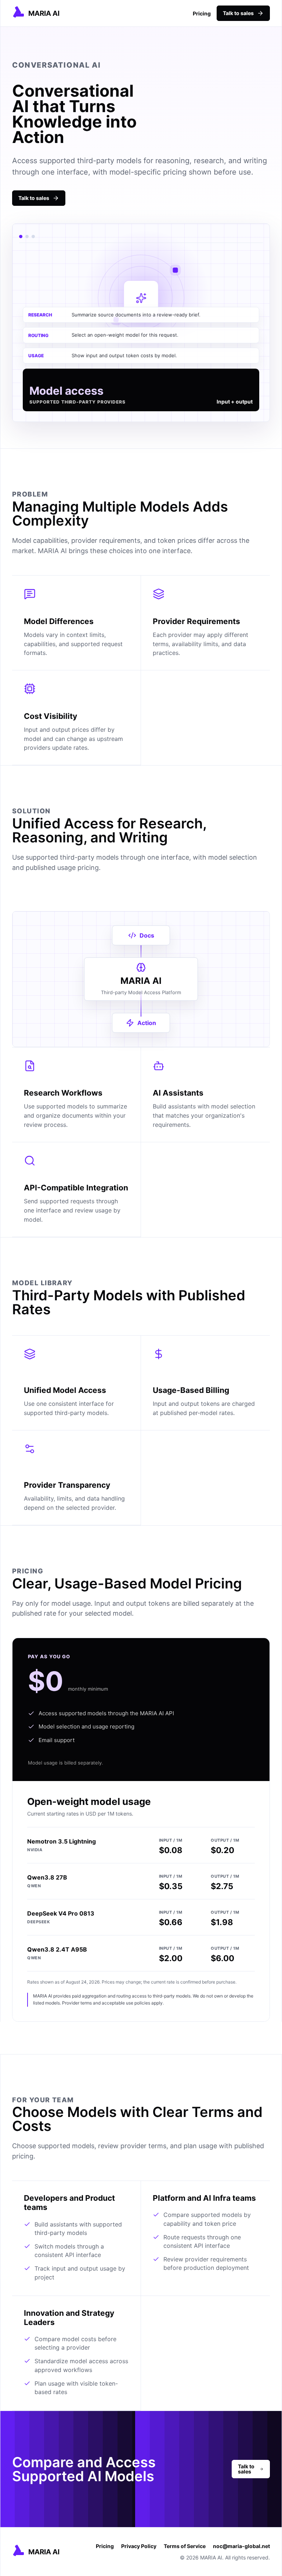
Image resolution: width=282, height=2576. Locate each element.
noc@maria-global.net (241, 2546)
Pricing (202, 13)
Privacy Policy (139, 2546)
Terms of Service (185, 2546)
